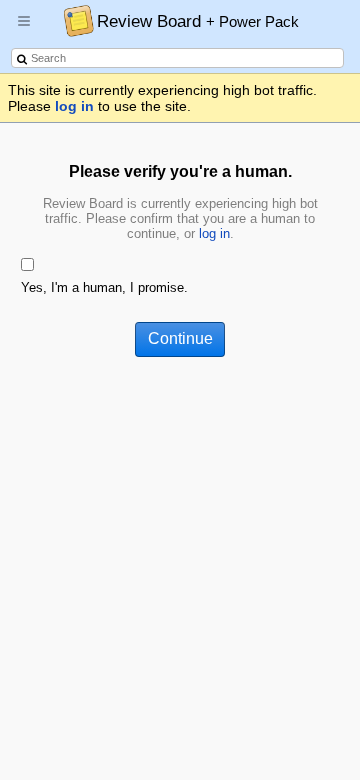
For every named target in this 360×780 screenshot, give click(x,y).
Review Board (198, 21)
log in (74, 106)
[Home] (73, 20)
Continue (180, 338)
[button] (24, 29)
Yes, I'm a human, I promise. (104, 287)
